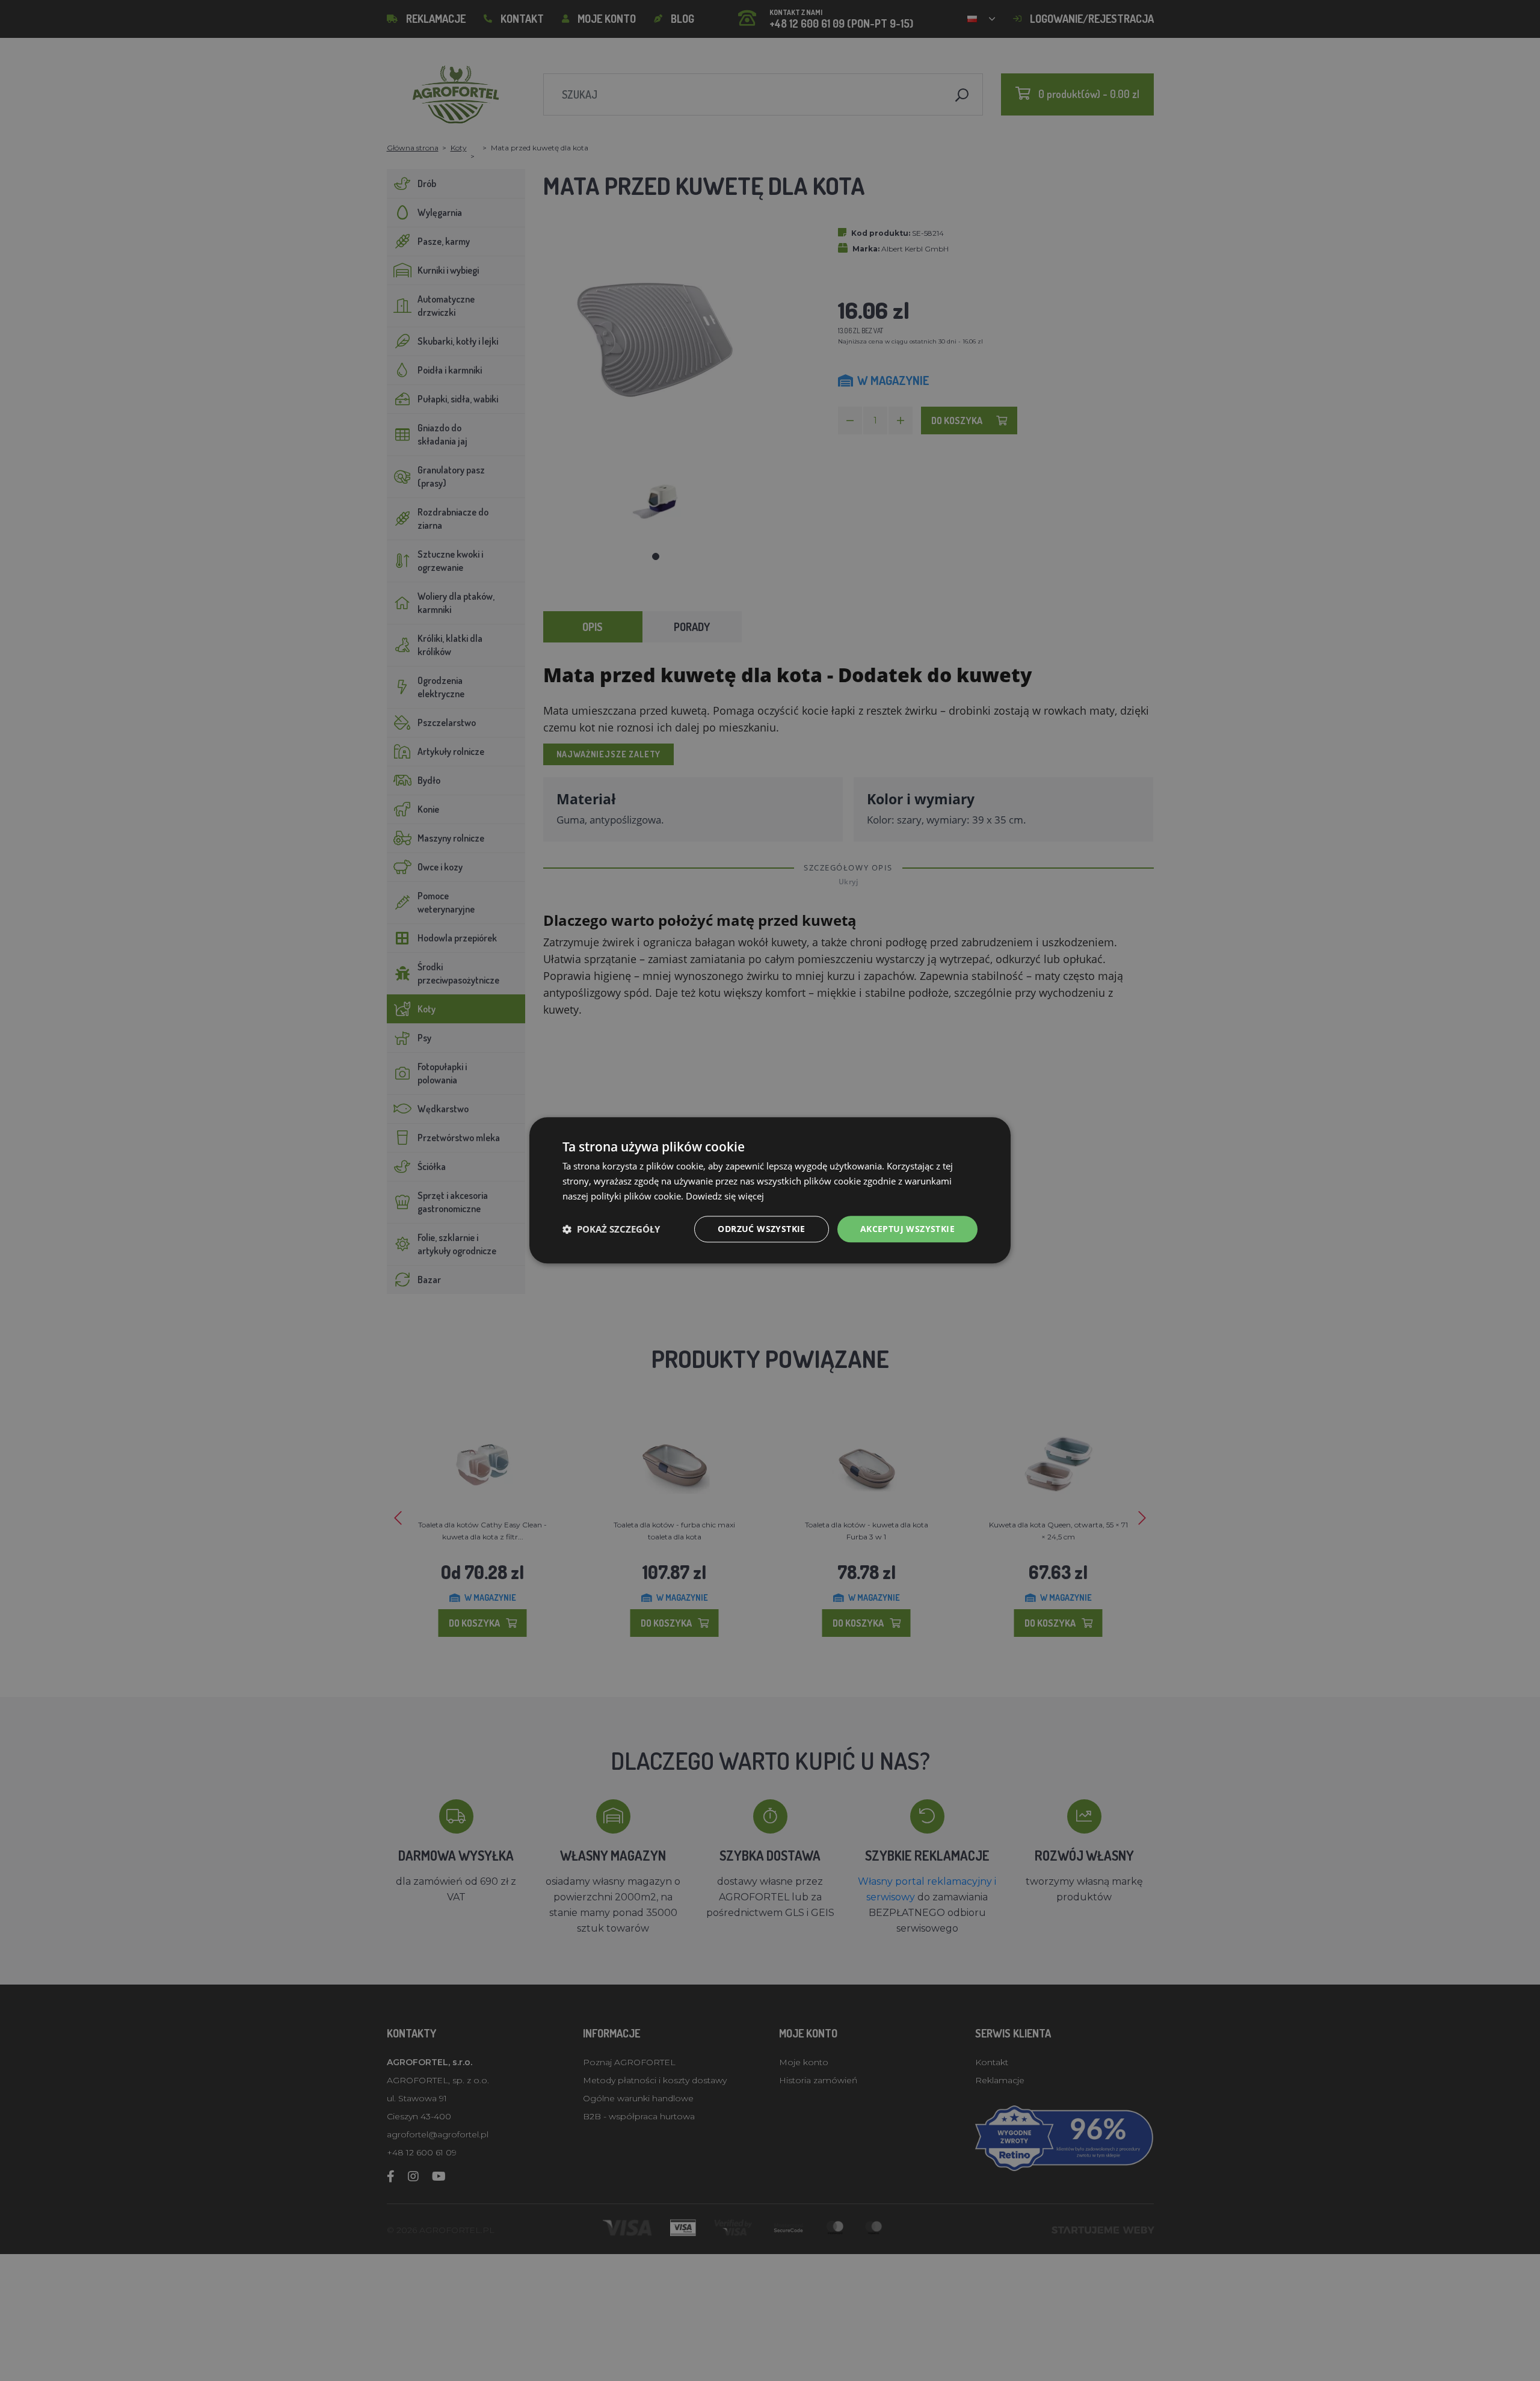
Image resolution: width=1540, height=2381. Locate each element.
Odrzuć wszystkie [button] (761, 1229)
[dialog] (770, 1190)
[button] (611, 1229)
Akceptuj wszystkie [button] (907, 1229)
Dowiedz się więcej (725, 1196)
